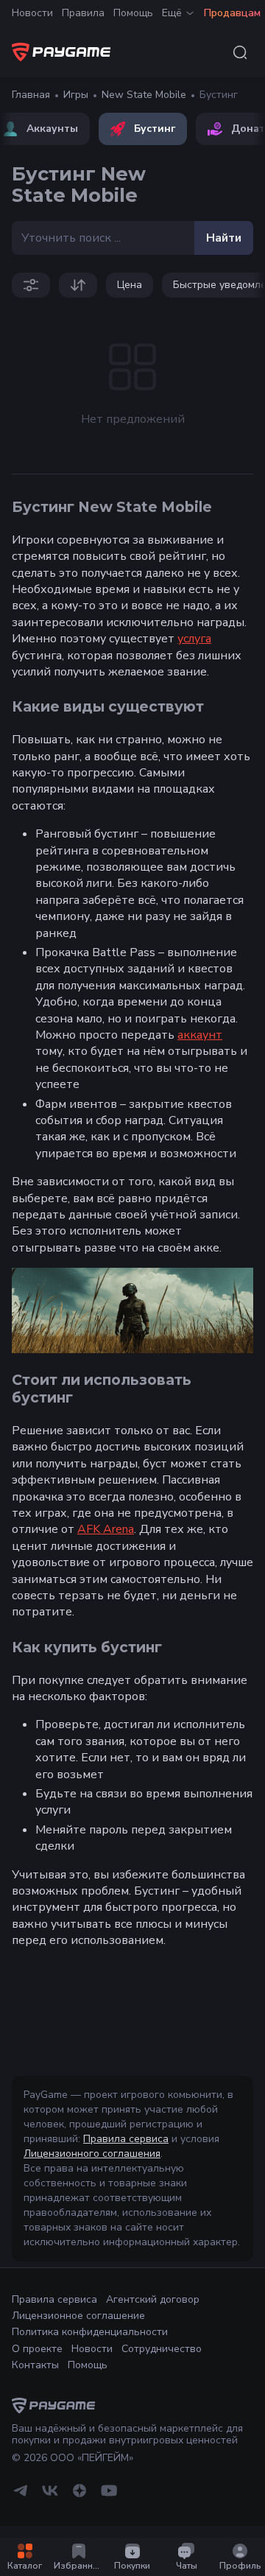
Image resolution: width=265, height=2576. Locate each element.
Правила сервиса (126, 2139)
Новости (32, 13)
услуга (194, 639)
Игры (76, 95)
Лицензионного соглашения (92, 2154)
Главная (31, 95)
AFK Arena (106, 1529)
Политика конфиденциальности (90, 2332)
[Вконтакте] (50, 2496)
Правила (83, 13)
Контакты (35, 2365)
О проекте (37, 2349)
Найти (224, 238)
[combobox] (240, 52)
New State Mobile (144, 95)
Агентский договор (153, 2299)
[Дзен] (79, 2496)
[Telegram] (21, 2496)
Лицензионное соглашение (78, 2316)
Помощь (133, 13)
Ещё (172, 13)
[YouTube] (109, 2496)
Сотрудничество (162, 2349)
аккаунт (200, 1035)
